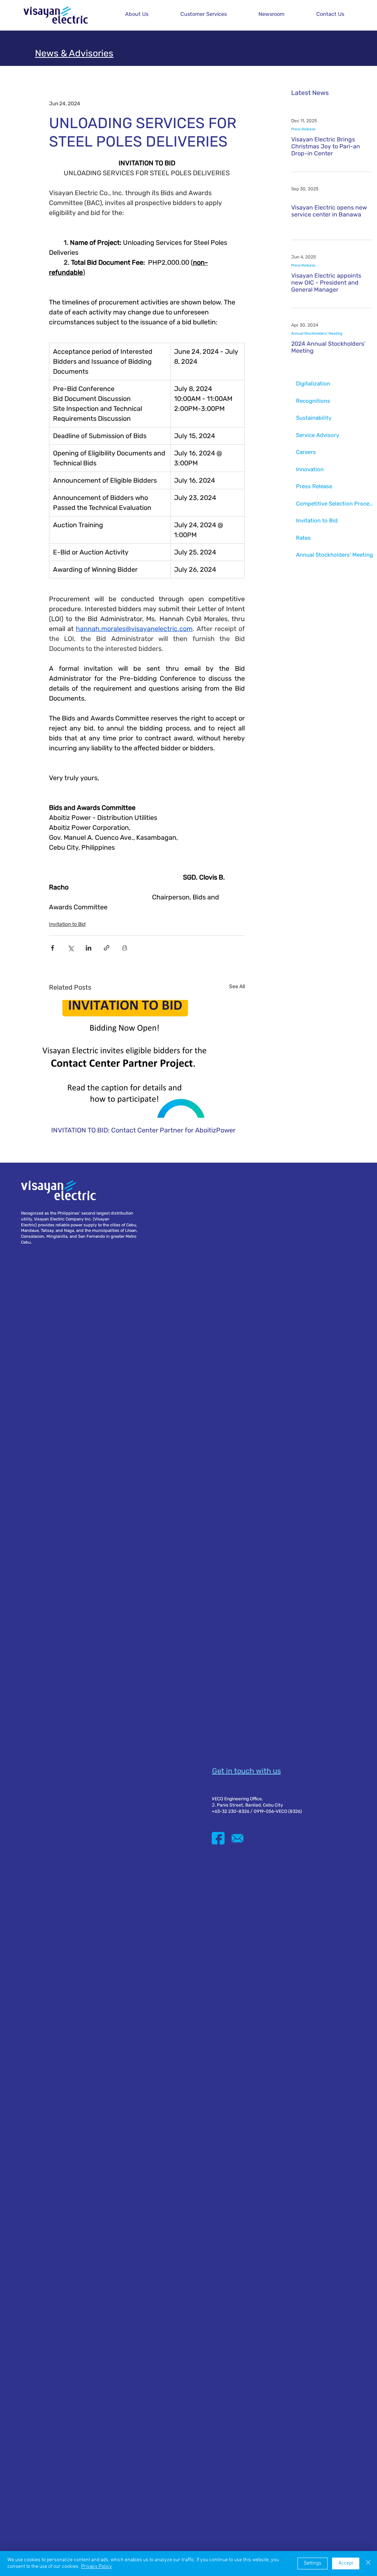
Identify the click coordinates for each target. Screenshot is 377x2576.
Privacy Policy (96, 2567)
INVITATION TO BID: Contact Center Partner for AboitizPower (143, 1130)
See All (237, 986)
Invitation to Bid (67, 924)
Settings (313, 2563)
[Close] (368, 2563)
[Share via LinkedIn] (89, 948)
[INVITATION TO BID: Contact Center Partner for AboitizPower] (147, 1059)
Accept (346, 2563)
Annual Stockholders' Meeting (317, 334)
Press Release (303, 129)
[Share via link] (107, 948)
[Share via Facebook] (52, 948)
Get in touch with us (246, 1771)
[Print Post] (125, 948)
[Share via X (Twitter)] (71, 948)
